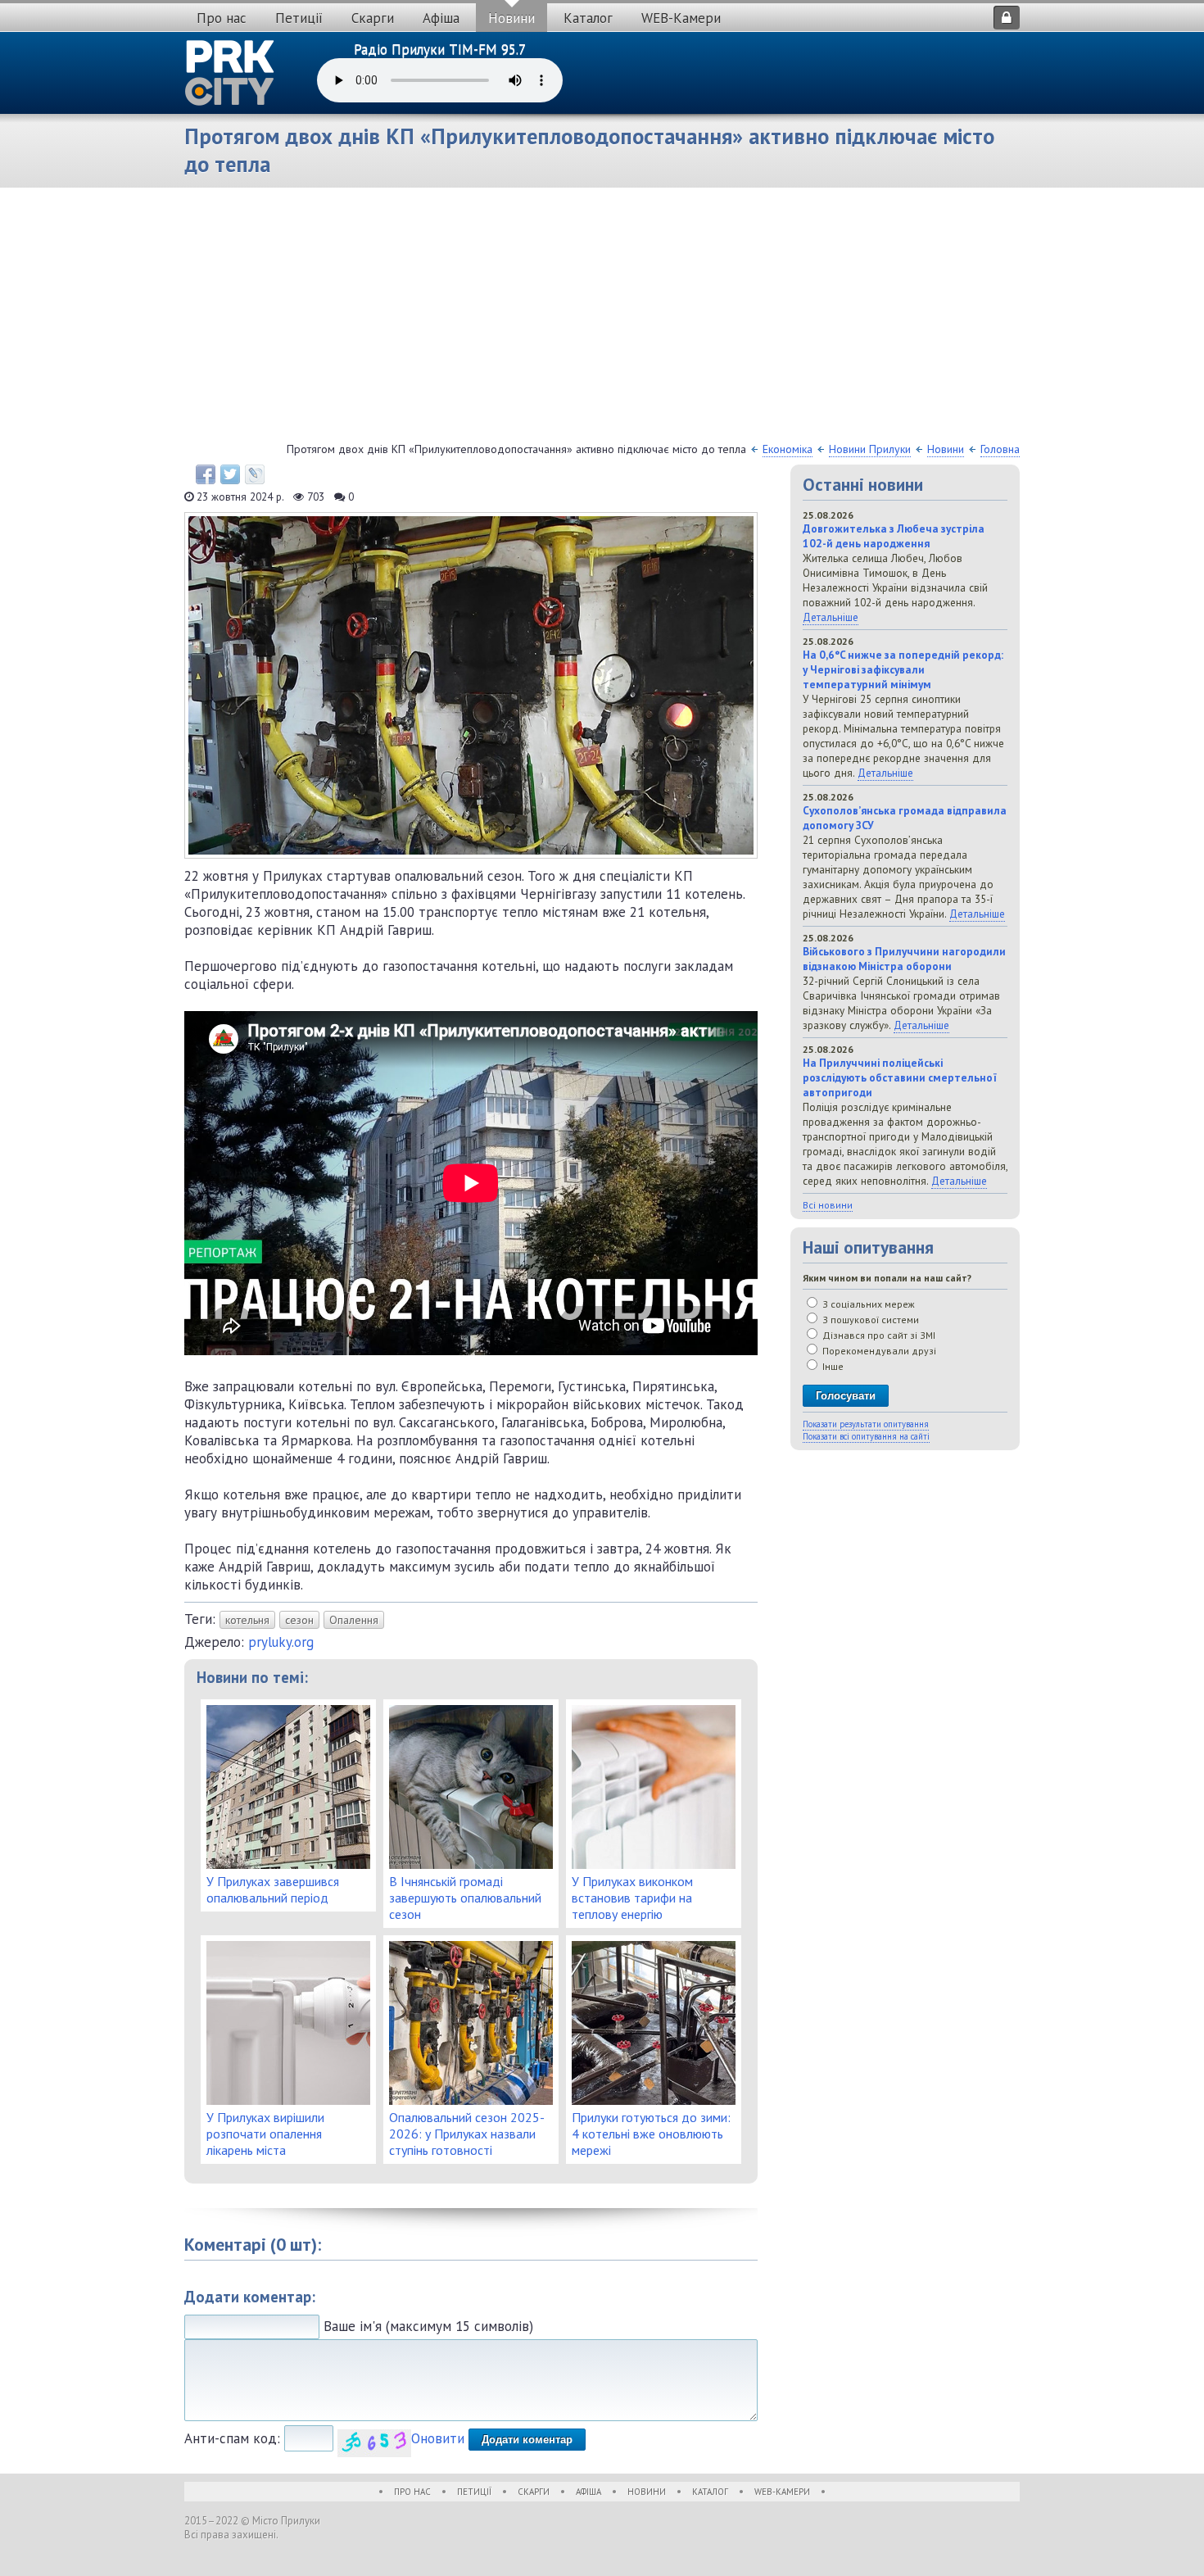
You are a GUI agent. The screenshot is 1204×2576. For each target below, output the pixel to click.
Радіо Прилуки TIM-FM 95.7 (440, 49)
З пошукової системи (869, 1320)
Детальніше (831, 617)
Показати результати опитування (866, 1424)
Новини (511, 18)
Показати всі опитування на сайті (866, 1436)
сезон (299, 1620)
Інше (832, 1366)
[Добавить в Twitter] (230, 474)
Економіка (788, 449)
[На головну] (230, 73)
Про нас (222, 18)
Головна (1000, 449)
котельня (247, 1620)
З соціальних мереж (867, 1304)
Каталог (588, 18)
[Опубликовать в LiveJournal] (255, 474)
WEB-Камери (681, 18)
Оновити (438, 2438)
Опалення (354, 1620)
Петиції (299, 18)
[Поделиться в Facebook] (206, 474)
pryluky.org (281, 1642)
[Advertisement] (602, 319)
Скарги (373, 18)
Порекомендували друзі (878, 1351)
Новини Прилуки (870, 449)
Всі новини (828, 1205)
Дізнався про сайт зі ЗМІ (878, 1335)
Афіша (441, 18)
